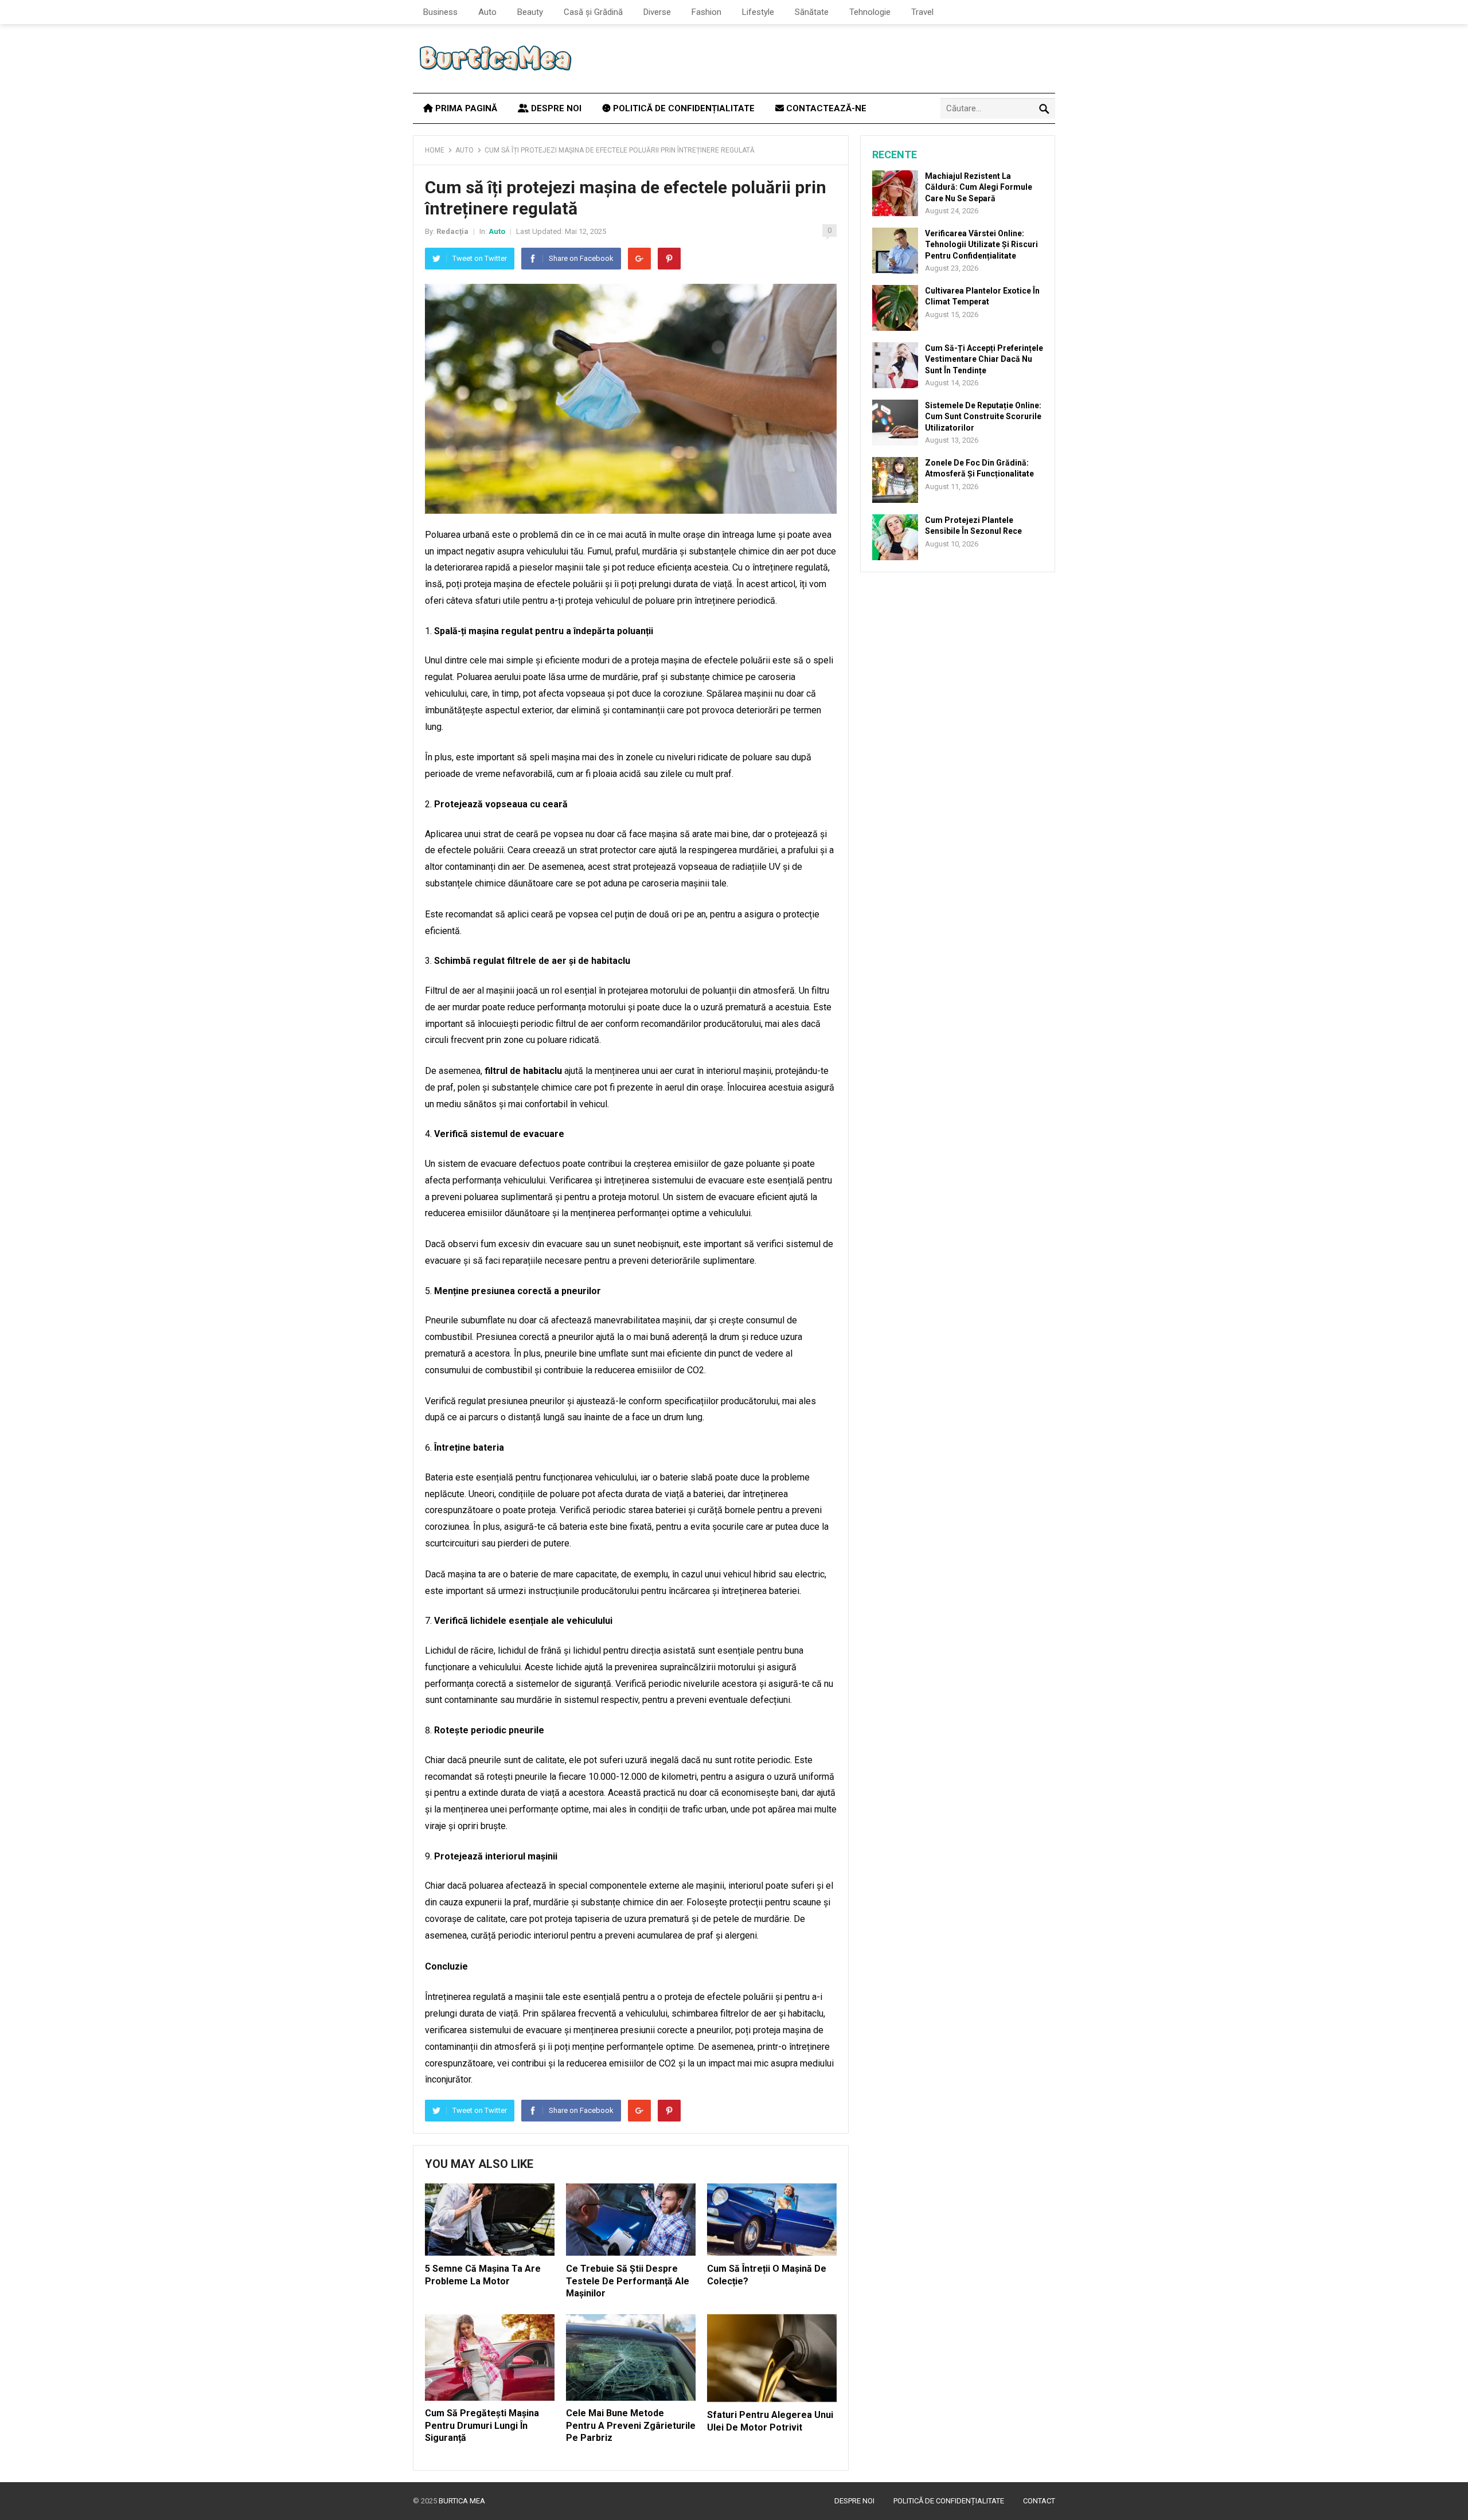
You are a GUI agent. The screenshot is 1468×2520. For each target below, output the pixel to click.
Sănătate (812, 12)
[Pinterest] (669, 259)
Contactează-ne (825, 108)
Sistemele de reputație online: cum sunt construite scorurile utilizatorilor (983, 416)
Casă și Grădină (593, 12)
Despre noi (555, 108)
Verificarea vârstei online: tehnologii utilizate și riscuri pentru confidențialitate (981, 244)
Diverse (657, 12)
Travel (922, 12)
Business (440, 12)
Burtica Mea (462, 2501)
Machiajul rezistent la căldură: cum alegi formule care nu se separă (979, 187)
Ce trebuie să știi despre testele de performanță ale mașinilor (628, 2281)
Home (435, 150)
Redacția (452, 231)
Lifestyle (758, 12)
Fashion (706, 12)
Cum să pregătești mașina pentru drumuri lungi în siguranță (482, 2425)
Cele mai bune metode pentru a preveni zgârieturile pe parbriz (631, 2425)
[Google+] (639, 259)
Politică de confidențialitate (683, 108)
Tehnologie (870, 12)
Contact (1039, 2501)
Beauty (530, 12)
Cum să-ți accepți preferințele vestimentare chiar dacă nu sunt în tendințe (984, 359)
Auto (487, 12)
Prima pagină (465, 108)
